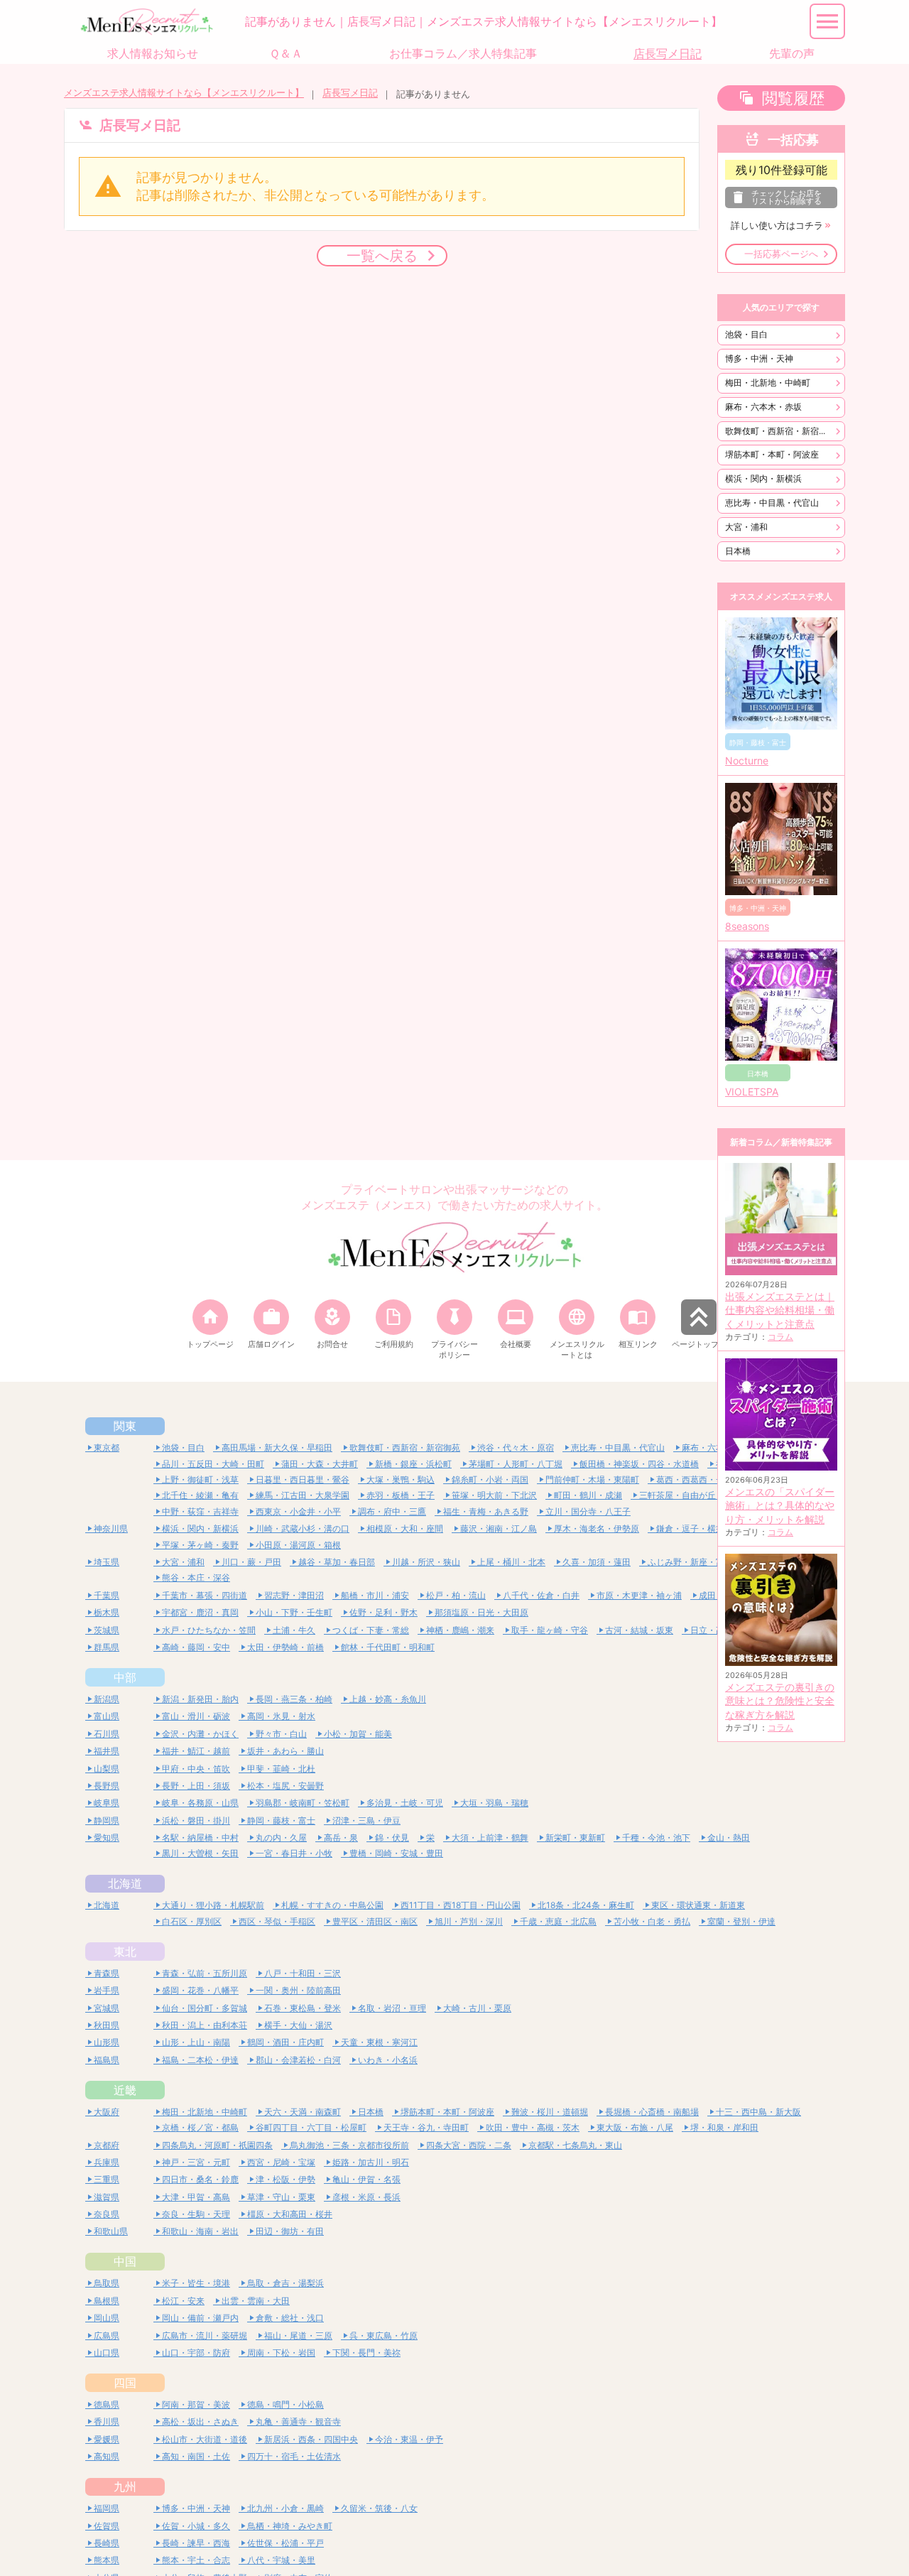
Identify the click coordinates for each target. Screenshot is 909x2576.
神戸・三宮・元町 (196, 2162)
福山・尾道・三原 (298, 2336)
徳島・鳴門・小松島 (285, 2404)
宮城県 (107, 2008)
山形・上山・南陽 (196, 2042)
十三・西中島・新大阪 (758, 2112)
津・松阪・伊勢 (285, 2179)
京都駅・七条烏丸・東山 (575, 2145)
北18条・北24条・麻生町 (586, 1905)
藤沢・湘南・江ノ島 (499, 1528)
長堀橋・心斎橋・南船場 (652, 2112)
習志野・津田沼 (294, 1595)
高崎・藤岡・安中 (196, 1647)
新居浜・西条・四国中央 (311, 2439)
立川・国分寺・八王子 (588, 1511)
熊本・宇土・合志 (196, 2560)
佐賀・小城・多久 (196, 2526)
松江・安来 (183, 2301)
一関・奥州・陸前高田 (298, 1990)
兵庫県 (107, 2162)
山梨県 (107, 1769)
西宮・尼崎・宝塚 (281, 2162)
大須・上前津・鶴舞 (490, 1838)
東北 (125, 1952)
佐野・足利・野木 (383, 1612)
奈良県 (107, 2214)
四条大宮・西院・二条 (469, 2145)
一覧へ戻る (382, 255)
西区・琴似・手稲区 (277, 1921)
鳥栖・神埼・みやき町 (290, 2526)
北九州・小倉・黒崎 (285, 2508)
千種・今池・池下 (656, 1838)
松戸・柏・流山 (456, 1595)
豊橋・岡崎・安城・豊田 (396, 1853)
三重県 (107, 2179)
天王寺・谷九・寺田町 (426, 2127)
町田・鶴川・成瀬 (588, 1495)
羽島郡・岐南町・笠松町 (303, 1803)
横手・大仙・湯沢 (298, 2025)
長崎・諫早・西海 (196, 2543)
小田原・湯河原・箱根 (298, 1545)
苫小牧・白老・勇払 (652, 1921)
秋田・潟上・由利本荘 (205, 2025)
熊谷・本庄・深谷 (196, 1577)
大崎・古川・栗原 (477, 2008)
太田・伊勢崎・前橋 (285, 1647)
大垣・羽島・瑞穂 (494, 1803)
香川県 (107, 2421)
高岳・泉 (341, 1838)
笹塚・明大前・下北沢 (494, 1495)
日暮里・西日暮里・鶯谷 (303, 1479)
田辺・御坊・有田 (290, 2231)
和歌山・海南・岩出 (200, 2231)
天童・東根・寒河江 (379, 2042)
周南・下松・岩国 (281, 2353)
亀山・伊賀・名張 (366, 2179)
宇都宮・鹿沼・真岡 (200, 1612)
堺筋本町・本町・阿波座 (772, 454)
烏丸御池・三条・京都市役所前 (349, 2145)
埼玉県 (107, 1562)
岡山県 (107, 2318)
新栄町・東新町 (575, 1838)
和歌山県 (111, 2231)
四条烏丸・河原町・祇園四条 (217, 2145)
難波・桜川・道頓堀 (550, 2112)
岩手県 (107, 1990)
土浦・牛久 (294, 1630)
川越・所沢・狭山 (426, 1562)
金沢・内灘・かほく (200, 1734)
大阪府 (107, 2112)
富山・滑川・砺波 (196, 1716)
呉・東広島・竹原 (383, 2336)
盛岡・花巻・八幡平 (200, 1990)
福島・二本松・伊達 (200, 2060)
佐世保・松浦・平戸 (285, 2543)
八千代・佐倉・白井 (541, 1595)
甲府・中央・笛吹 (196, 1769)
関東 (125, 1426)
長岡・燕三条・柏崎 (294, 1699)
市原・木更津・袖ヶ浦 (639, 1595)
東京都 (107, 1447)
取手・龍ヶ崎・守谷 (550, 1630)
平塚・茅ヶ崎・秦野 (200, 1545)
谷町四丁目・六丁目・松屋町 (311, 2127)
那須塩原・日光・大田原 (481, 1612)
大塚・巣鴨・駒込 (401, 1479)
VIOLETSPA (752, 1092)
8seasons (747, 926)
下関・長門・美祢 (366, 2353)
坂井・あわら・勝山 (285, 1751)
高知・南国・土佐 (196, 2456)
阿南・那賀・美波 (196, 2404)
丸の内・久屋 (281, 1838)
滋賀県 (107, 2197)
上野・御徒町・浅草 (200, 1479)
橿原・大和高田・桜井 (290, 2214)
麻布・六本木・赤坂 (763, 407)
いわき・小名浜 (388, 2060)
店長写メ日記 (350, 93)
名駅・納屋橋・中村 (200, 1838)
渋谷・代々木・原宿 (516, 1447)
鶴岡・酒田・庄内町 (285, 2042)
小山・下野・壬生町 (294, 1612)
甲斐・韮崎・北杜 (281, 1769)
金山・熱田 (729, 1838)
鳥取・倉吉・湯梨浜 (285, 2283)
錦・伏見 (392, 1838)
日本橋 (738, 551)
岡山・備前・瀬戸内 (200, 2318)
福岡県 (107, 2508)
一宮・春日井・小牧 (294, 1853)
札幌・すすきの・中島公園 (332, 1905)
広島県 (107, 2336)
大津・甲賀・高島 (196, 2197)
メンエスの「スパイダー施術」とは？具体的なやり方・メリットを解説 (780, 1506)
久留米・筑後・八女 (379, 2508)
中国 (125, 2261)
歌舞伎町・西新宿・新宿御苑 (780, 431)
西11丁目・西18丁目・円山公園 (461, 1905)
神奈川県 (111, 1528)
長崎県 (107, 2543)
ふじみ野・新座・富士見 (695, 1562)
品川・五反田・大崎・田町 (213, 1464)
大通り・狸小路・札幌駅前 (213, 1905)
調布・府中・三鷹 (392, 1511)
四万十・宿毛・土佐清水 (294, 2456)
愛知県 (107, 1838)
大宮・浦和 (746, 527)
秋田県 (107, 2025)
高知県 (107, 2456)
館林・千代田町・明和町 (388, 1647)
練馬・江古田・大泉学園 (303, 1495)
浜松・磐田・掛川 (196, 1820)
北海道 (125, 1883)
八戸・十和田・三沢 (303, 1973)
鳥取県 (107, 2283)
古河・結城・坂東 (639, 1630)
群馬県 (107, 1647)
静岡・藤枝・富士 (281, 1820)
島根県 (107, 2301)
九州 (125, 2486)
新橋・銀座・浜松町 (413, 1464)
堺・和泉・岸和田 (724, 2127)
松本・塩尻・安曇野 (285, 1786)
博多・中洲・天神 (759, 358)
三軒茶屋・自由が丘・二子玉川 (699, 1495)
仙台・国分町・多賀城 (205, 2008)
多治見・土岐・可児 (405, 1803)
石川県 (107, 1734)
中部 (125, 1677)
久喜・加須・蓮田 (597, 1562)
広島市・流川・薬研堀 (205, 2336)
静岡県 (107, 1820)
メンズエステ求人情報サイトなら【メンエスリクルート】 (184, 93)
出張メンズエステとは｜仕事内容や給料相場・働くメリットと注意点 (780, 1310)
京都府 (107, 2145)
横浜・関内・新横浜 (763, 478)
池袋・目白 (746, 334)
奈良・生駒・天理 (196, 2214)
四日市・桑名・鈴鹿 (200, 2179)
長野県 (107, 1786)
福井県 (107, 1751)
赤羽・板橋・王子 (401, 1495)
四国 (125, 2383)
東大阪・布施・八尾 (635, 2127)
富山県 (107, 1716)
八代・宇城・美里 (281, 2560)
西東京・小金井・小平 (298, 1511)
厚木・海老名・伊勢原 (597, 1528)
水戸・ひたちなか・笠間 (209, 1630)
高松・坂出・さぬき (200, 2421)
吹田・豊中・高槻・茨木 (533, 2127)
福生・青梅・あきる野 (486, 1511)
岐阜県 (107, 1803)
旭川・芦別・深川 (469, 1921)
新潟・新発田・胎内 (200, 1699)
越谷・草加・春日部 (337, 1562)
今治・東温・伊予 (409, 2439)
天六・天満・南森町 (303, 2112)
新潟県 (107, 1699)
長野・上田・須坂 (196, 1786)
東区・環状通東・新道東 (698, 1905)
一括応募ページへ (781, 254)
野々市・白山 (281, 1734)
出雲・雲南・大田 (256, 2301)
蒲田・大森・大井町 (320, 1464)
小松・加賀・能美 (358, 1734)
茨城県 (107, 1630)
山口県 (107, 2353)
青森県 (107, 1973)
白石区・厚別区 (192, 1921)
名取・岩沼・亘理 (392, 2008)
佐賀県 (107, 2526)
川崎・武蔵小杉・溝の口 (303, 1528)
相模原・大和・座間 (405, 1528)
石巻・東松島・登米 (303, 2008)
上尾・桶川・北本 (511, 1562)
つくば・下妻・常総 (371, 1630)
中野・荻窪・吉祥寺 (200, 1511)
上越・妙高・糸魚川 (388, 1699)
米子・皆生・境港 (196, 2283)
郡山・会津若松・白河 (298, 2060)
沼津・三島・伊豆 (366, 1820)
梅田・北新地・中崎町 (768, 383)
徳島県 (107, 2404)
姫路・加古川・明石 (371, 2162)
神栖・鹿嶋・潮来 (460, 1630)
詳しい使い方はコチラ (777, 226)
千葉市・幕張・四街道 (205, 1595)
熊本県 (107, 2560)
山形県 (107, 2042)
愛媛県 (107, 2439)
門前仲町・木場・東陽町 (592, 1479)
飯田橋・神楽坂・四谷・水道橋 (639, 1464)
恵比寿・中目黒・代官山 (772, 503)
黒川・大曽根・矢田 (200, 1853)
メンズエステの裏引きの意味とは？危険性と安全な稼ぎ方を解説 (780, 1701)
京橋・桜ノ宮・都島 (200, 2127)
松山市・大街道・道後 (205, 2439)
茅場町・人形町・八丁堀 (516, 1464)
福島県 (107, 2060)
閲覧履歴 (793, 98)
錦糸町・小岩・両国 (490, 1479)
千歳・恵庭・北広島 (558, 1921)
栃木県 (107, 1612)
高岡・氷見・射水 (281, 1716)
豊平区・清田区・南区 (375, 1921)
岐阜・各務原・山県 (200, 1803)
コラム (780, 1337)
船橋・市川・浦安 (375, 1595)
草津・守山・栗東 (281, 2197)
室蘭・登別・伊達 (741, 1921)
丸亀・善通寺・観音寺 (298, 2421)
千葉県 (107, 1595)
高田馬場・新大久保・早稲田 (277, 1447)
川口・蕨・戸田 (251, 1562)
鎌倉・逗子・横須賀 (695, 1528)
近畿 (125, 2090)
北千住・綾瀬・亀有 (200, 1495)
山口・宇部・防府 (196, 2353)
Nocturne (747, 761)
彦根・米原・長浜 (366, 2197)
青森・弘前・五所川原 (205, 1973)
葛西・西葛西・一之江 (699, 1479)
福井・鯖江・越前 (196, 1751)
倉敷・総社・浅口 (290, 2318)
